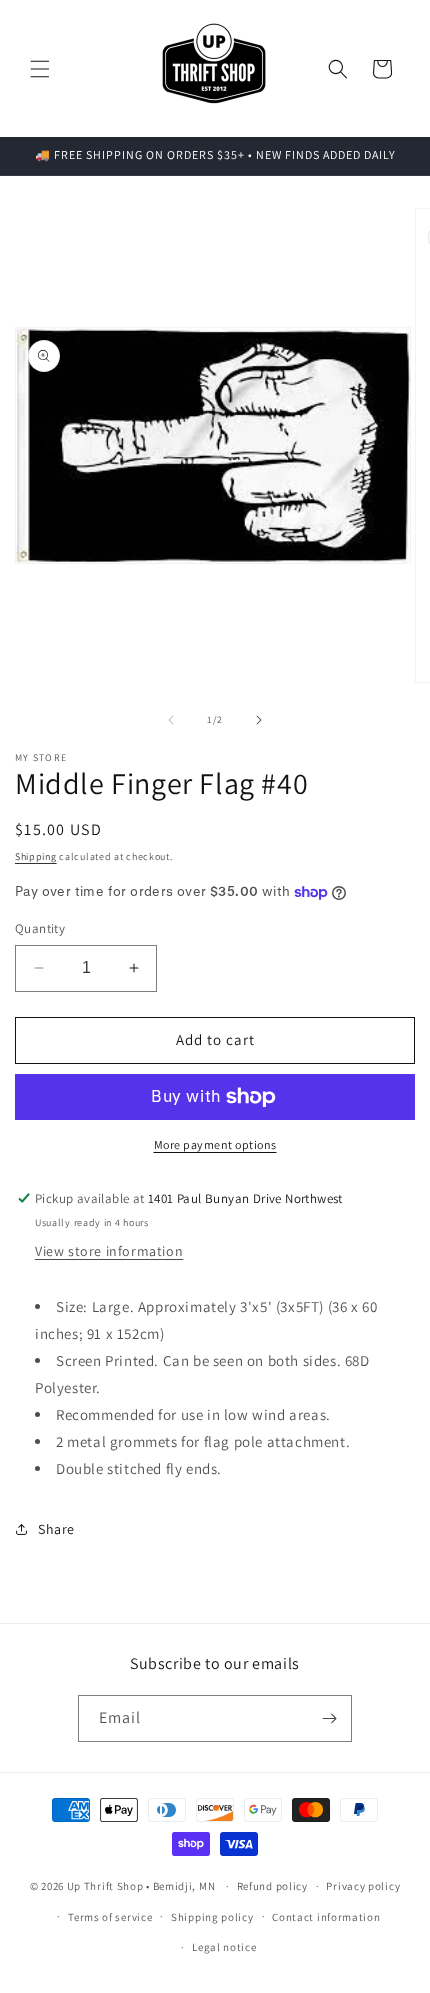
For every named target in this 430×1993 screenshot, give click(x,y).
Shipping (36, 856)
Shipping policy (212, 1917)
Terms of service (110, 1917)
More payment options (215, 1144)
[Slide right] (259, 720)
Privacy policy (363, 1886)
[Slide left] (171, 720)
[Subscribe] (329, 1718)
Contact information (326, 1917)
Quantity (40, 928)
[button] (40, 69)
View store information (109, 1251)
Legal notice (224, 1947)
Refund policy (272, 1886)
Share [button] (56, 1529)
